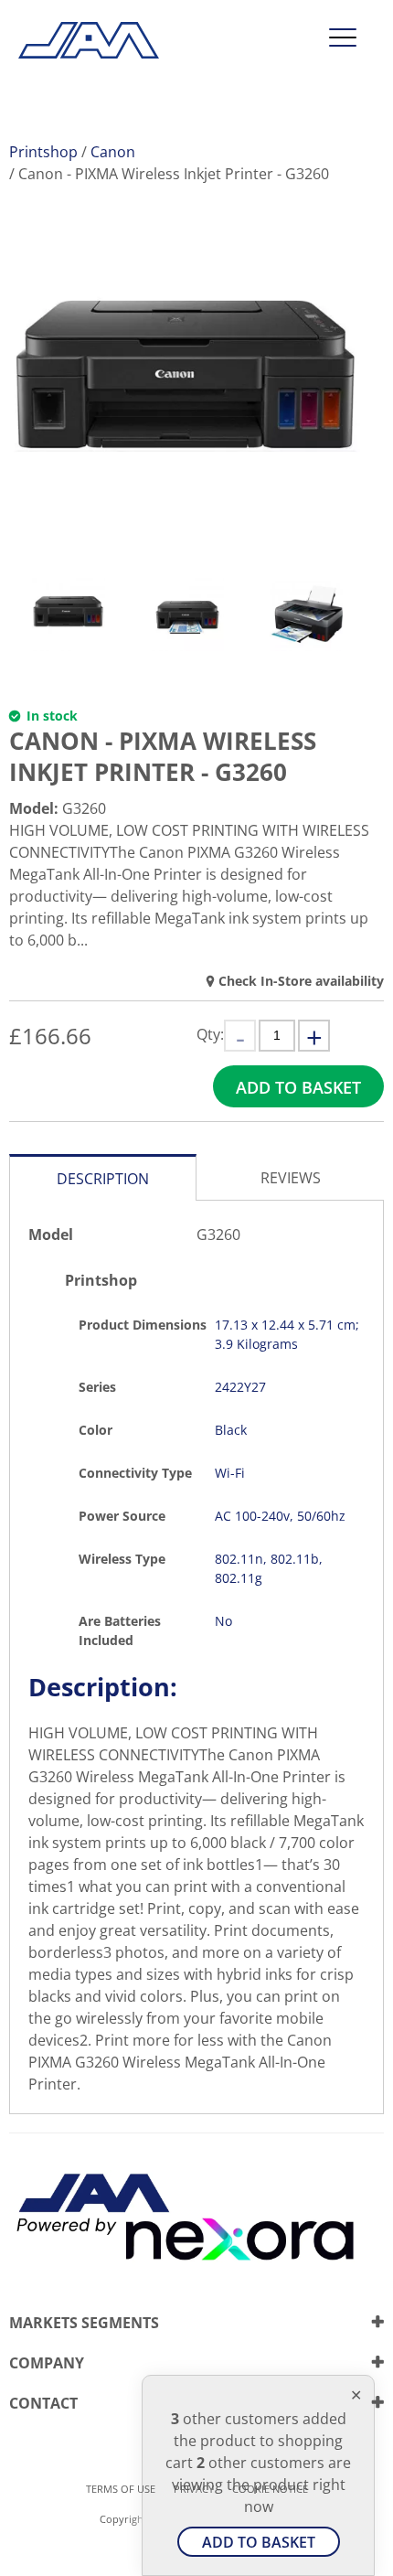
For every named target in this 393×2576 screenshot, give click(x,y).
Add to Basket (298, 1087)
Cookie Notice (270, 2489)
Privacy (194, 2489)
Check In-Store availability (301, 981)
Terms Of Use (121, 2489)
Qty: (210, 1034)
